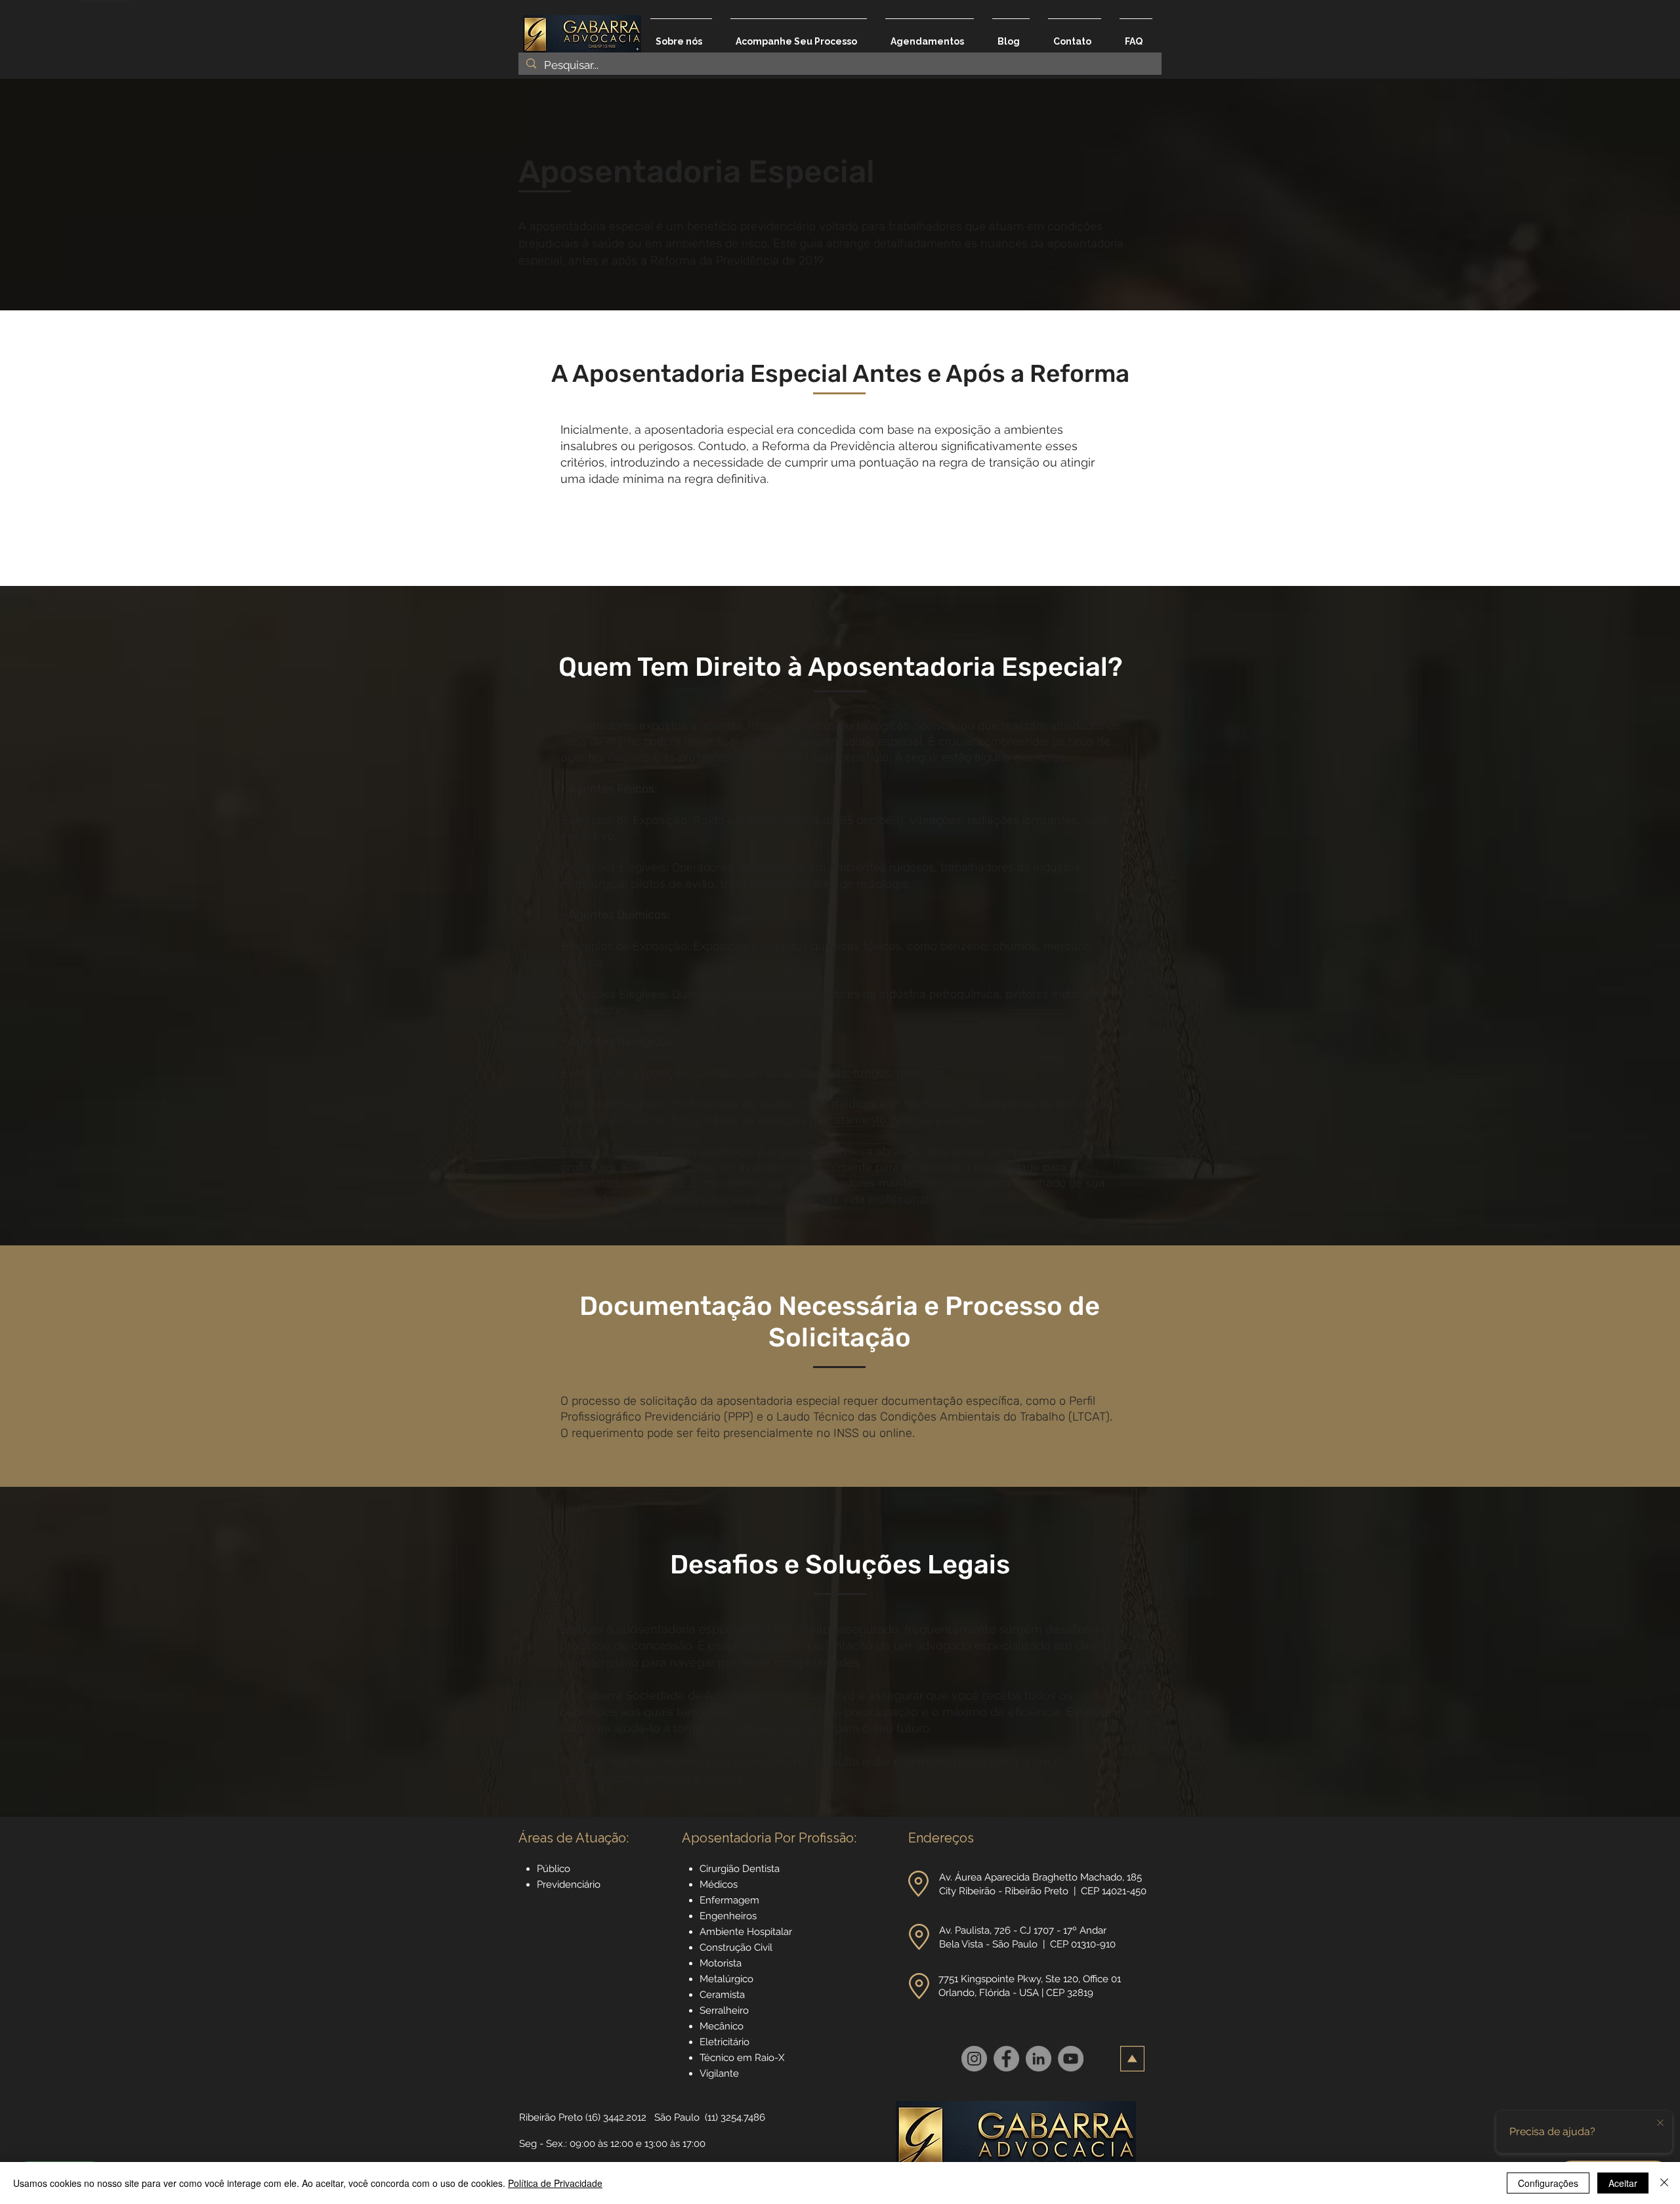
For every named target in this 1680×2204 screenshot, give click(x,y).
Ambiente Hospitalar (746, 1932)
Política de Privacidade (555, 2183)
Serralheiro (724, 2010)
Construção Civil (737, 1947)
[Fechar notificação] (1660, 2123)
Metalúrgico (726, 1979)
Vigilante (719, 2073)
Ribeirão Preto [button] (551, 2117)
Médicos (719, 1884)
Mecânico (722, 2026)
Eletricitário (724, 2042)
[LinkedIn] (1039, 2059)
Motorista (721, 1963)
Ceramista (722, 1995)
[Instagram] (974, 2059)
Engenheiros (728, 1916)
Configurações (1548, 2183)
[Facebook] (1006, 2059)
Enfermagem (729, 1900)
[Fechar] (1664, 2183)
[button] (918, 1884)
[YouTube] (1071, 2059)
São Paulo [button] (677, 2117)
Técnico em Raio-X (742, 2058)
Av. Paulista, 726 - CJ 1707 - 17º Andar (1024, 1930)
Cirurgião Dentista (740, 1869)
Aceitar (1623, 2183)
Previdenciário (569, 1884)
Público (554, 1869)
